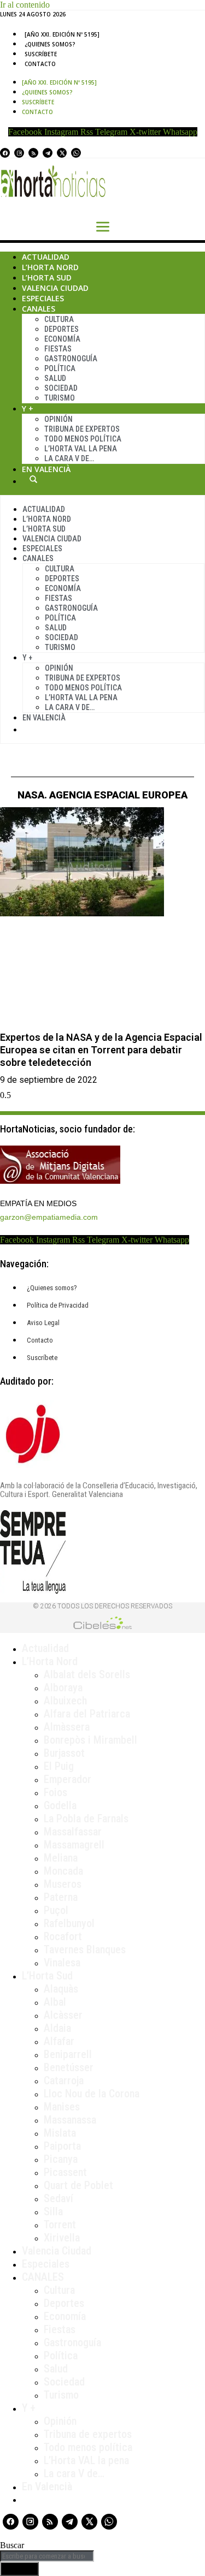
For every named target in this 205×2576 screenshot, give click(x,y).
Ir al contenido (25, 5)
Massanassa (70, 2120)
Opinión (58, 419)
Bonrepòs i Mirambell (90, 1740)
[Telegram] (48, 153)
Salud (55, 378)
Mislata (60, 2133)
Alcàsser (63, 2015)
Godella (60, 1805)
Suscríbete (41, 54)
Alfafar (59, 2041)
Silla (53, 2211)
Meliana (61, 1858)
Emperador (68, 1779)
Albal (55, 2002)
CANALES (43, 2277)
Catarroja (64, 2080)
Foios (55, 1792)
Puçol (56, 1910)
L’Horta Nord (50, 267)
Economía (62, 339)
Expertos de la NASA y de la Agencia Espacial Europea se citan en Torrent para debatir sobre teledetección (101, 1050)
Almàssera (67, 1727)
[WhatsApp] (76, 153)
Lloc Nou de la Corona (92, 2094)
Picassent (65, 2172)
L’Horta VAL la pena (86, 2460)
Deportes (61, 329)
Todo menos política (83, 439)
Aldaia (57, 2028)
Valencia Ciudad (55, 288)
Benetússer (69, 2067)
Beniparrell (68, 2054)
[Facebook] (5, 153)
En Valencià (46, 469)
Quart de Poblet (78, 2185)
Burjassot (64, 1753)
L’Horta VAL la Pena (81, 449)
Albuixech (65, 1701)
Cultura (59, 319)
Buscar (33, 479)
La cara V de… (69, 458)
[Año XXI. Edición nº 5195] (62, 34)
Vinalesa (62, 1963)
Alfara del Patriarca (87, 1714)
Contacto (40, 64)
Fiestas (58, 349)
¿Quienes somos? (50, 44)
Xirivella (62, 2238)
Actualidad (46, 257)
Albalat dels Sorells (87, 1674)
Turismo (60, 398)
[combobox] (47, 2556)
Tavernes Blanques (85, 1949)
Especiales (43, 298)
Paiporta (62, 2146)
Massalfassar (73, 1832)
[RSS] (33, 153)
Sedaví (58, 2198)
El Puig (59, 1766)
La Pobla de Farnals (86, 1818)
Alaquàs (61, 1989)
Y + (28, 409)
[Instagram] (19, 153)
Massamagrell (74, 1845)
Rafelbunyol (69, 1923)
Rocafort (63, 1936)
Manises (62, 2107)
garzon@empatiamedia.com (49, 1217)
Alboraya (63, 1687)
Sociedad (61, 388)
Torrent (60, 2225)
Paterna (61, 1897)
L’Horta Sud (47, 278)
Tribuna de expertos (82, 429)
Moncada (63, 1871)
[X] (62, 153)
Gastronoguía (71, 359)
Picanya (61, 2159)
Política (60, 368)
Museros (63, 1884)
